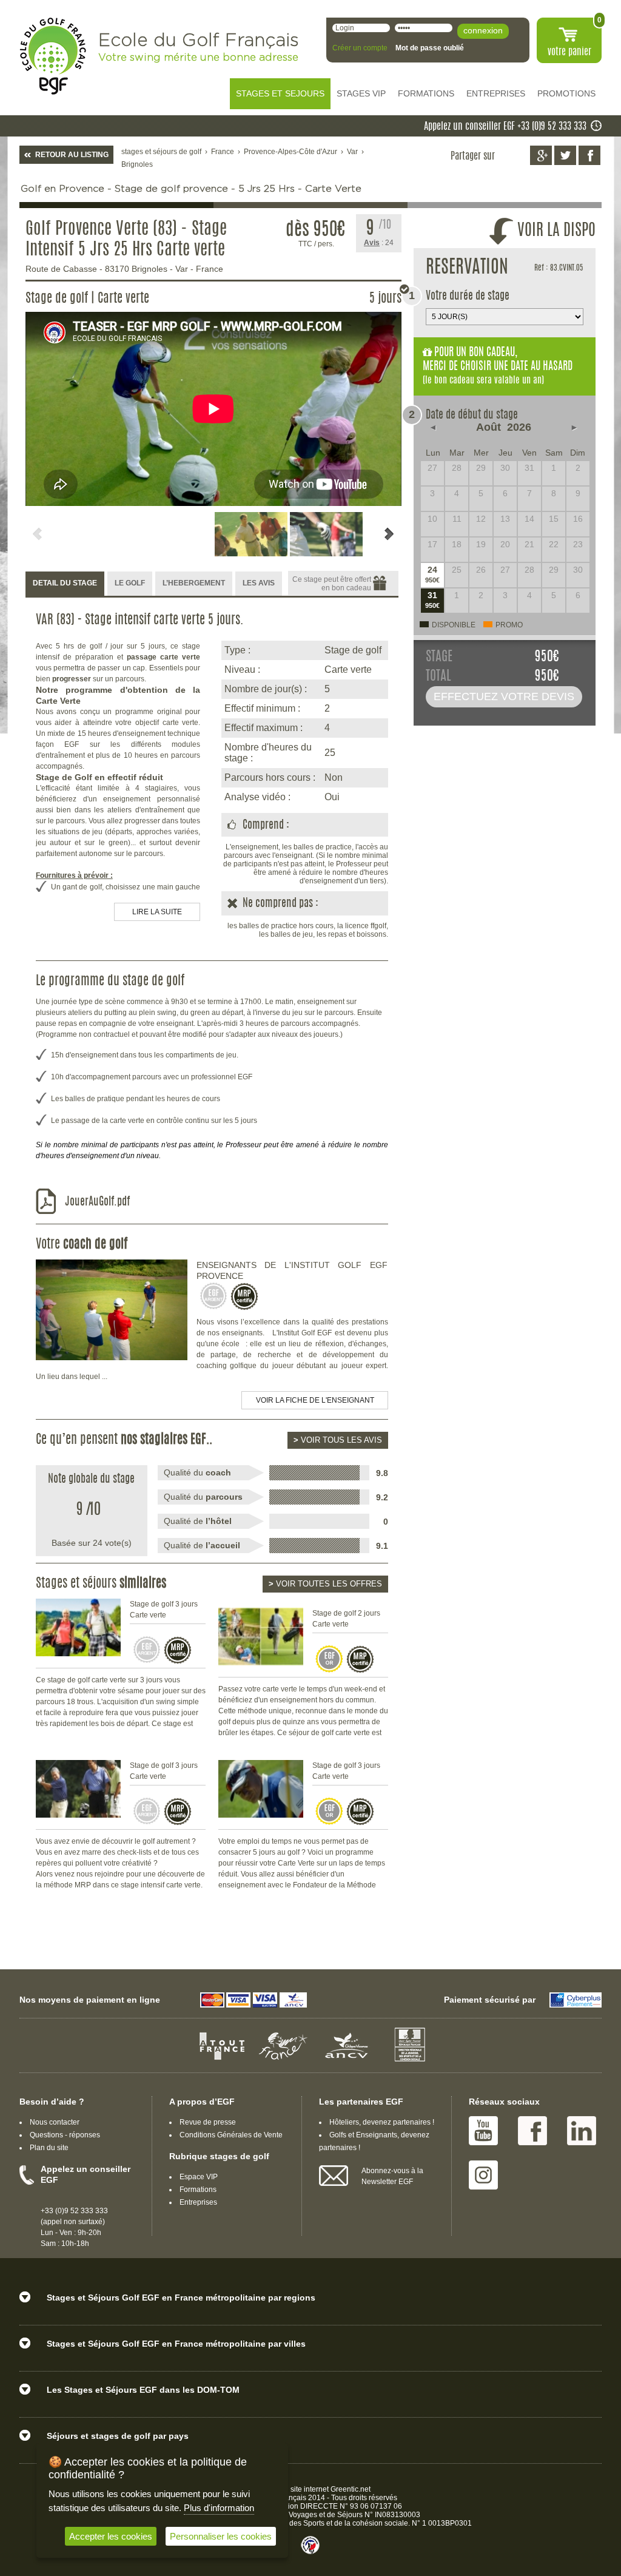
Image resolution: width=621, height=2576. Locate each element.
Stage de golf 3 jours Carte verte (164, 1610)
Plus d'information (219, 2508)
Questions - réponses (65, 2135)
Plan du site (49, 2148)
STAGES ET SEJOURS (280, 93)
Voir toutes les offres (325, 1584)
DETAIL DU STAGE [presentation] (65, 583)
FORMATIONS (426, 93)
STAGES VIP (361, 93)
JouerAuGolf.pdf (97, 1202)
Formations (198, 2190)
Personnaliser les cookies (221, 2536)
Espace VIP (199, 2177)
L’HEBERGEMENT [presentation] (194, 583)
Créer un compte (360, 48)
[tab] (65, 584)
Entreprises (198, 2202)
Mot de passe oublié (430, 48)
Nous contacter (55, 2122)
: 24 (379, 243)
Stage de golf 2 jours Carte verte (346, 1619)
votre (569, 52)
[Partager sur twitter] (565, 155)
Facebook (532, 2131)
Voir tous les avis (338, 1440)
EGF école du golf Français (53, 56)
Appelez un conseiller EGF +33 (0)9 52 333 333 (505, 127)
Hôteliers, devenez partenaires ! (382, 2122)
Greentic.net (351, 2489)
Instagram (483, 2175)
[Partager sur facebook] (589, 155)
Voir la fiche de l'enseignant (315, 1400)
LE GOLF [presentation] (130, 583)
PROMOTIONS (566, 93)
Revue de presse (208, 2122)
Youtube (483, 2131)
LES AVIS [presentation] (259, 583)
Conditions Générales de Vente (231, 2135)
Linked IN (582, 2131)
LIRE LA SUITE (157, 912)
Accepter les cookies (111, 2536)
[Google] (541, 155)
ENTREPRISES (496, 93)
